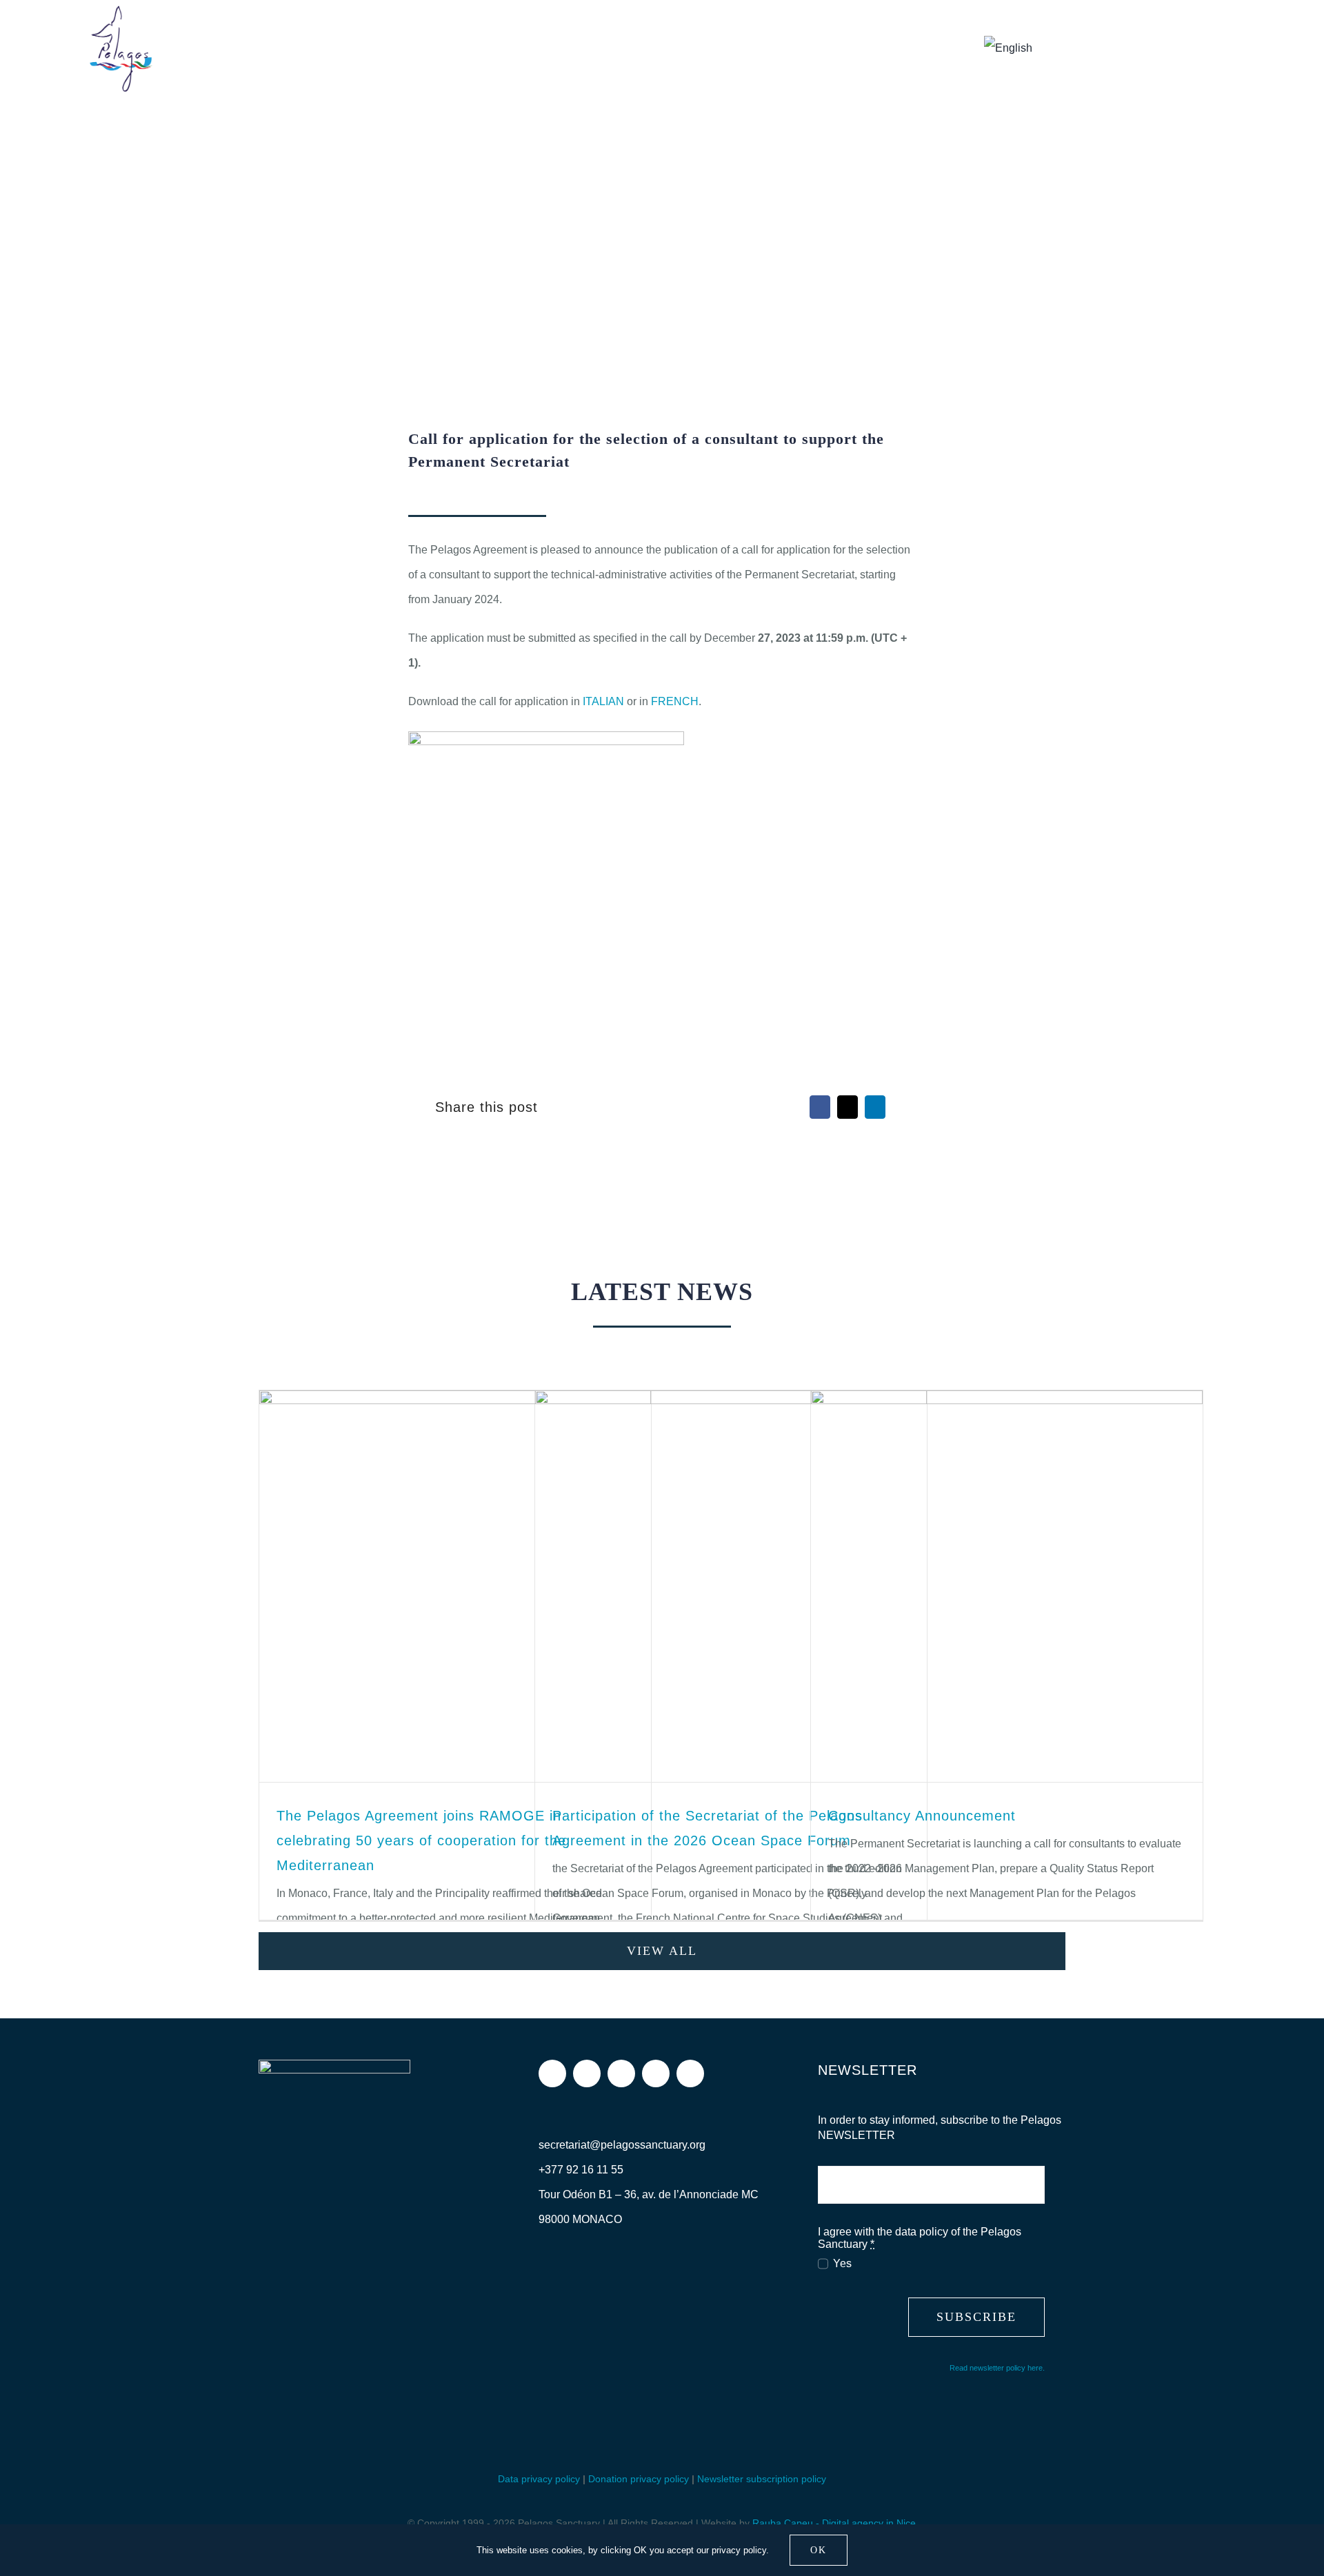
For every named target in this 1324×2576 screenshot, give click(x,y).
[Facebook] (820, 1107)
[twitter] (621, 2073)
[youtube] (656, 2073)
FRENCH (675, 701)
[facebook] (552, 2073)
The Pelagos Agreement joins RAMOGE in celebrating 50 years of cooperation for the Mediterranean (421, 1840)
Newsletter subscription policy (762, 2479)
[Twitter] (847, 1107)
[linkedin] (690, 2073)
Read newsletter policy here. (997, 2368)
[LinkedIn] (875, 1107)
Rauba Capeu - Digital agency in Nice (834, 2523)
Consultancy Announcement (922, 1816)
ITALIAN (605, 701)
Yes (842, 2263)
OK (819, 2550)
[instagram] (587, 2073)
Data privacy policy (539, 2479)
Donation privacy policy (639, 2479)
